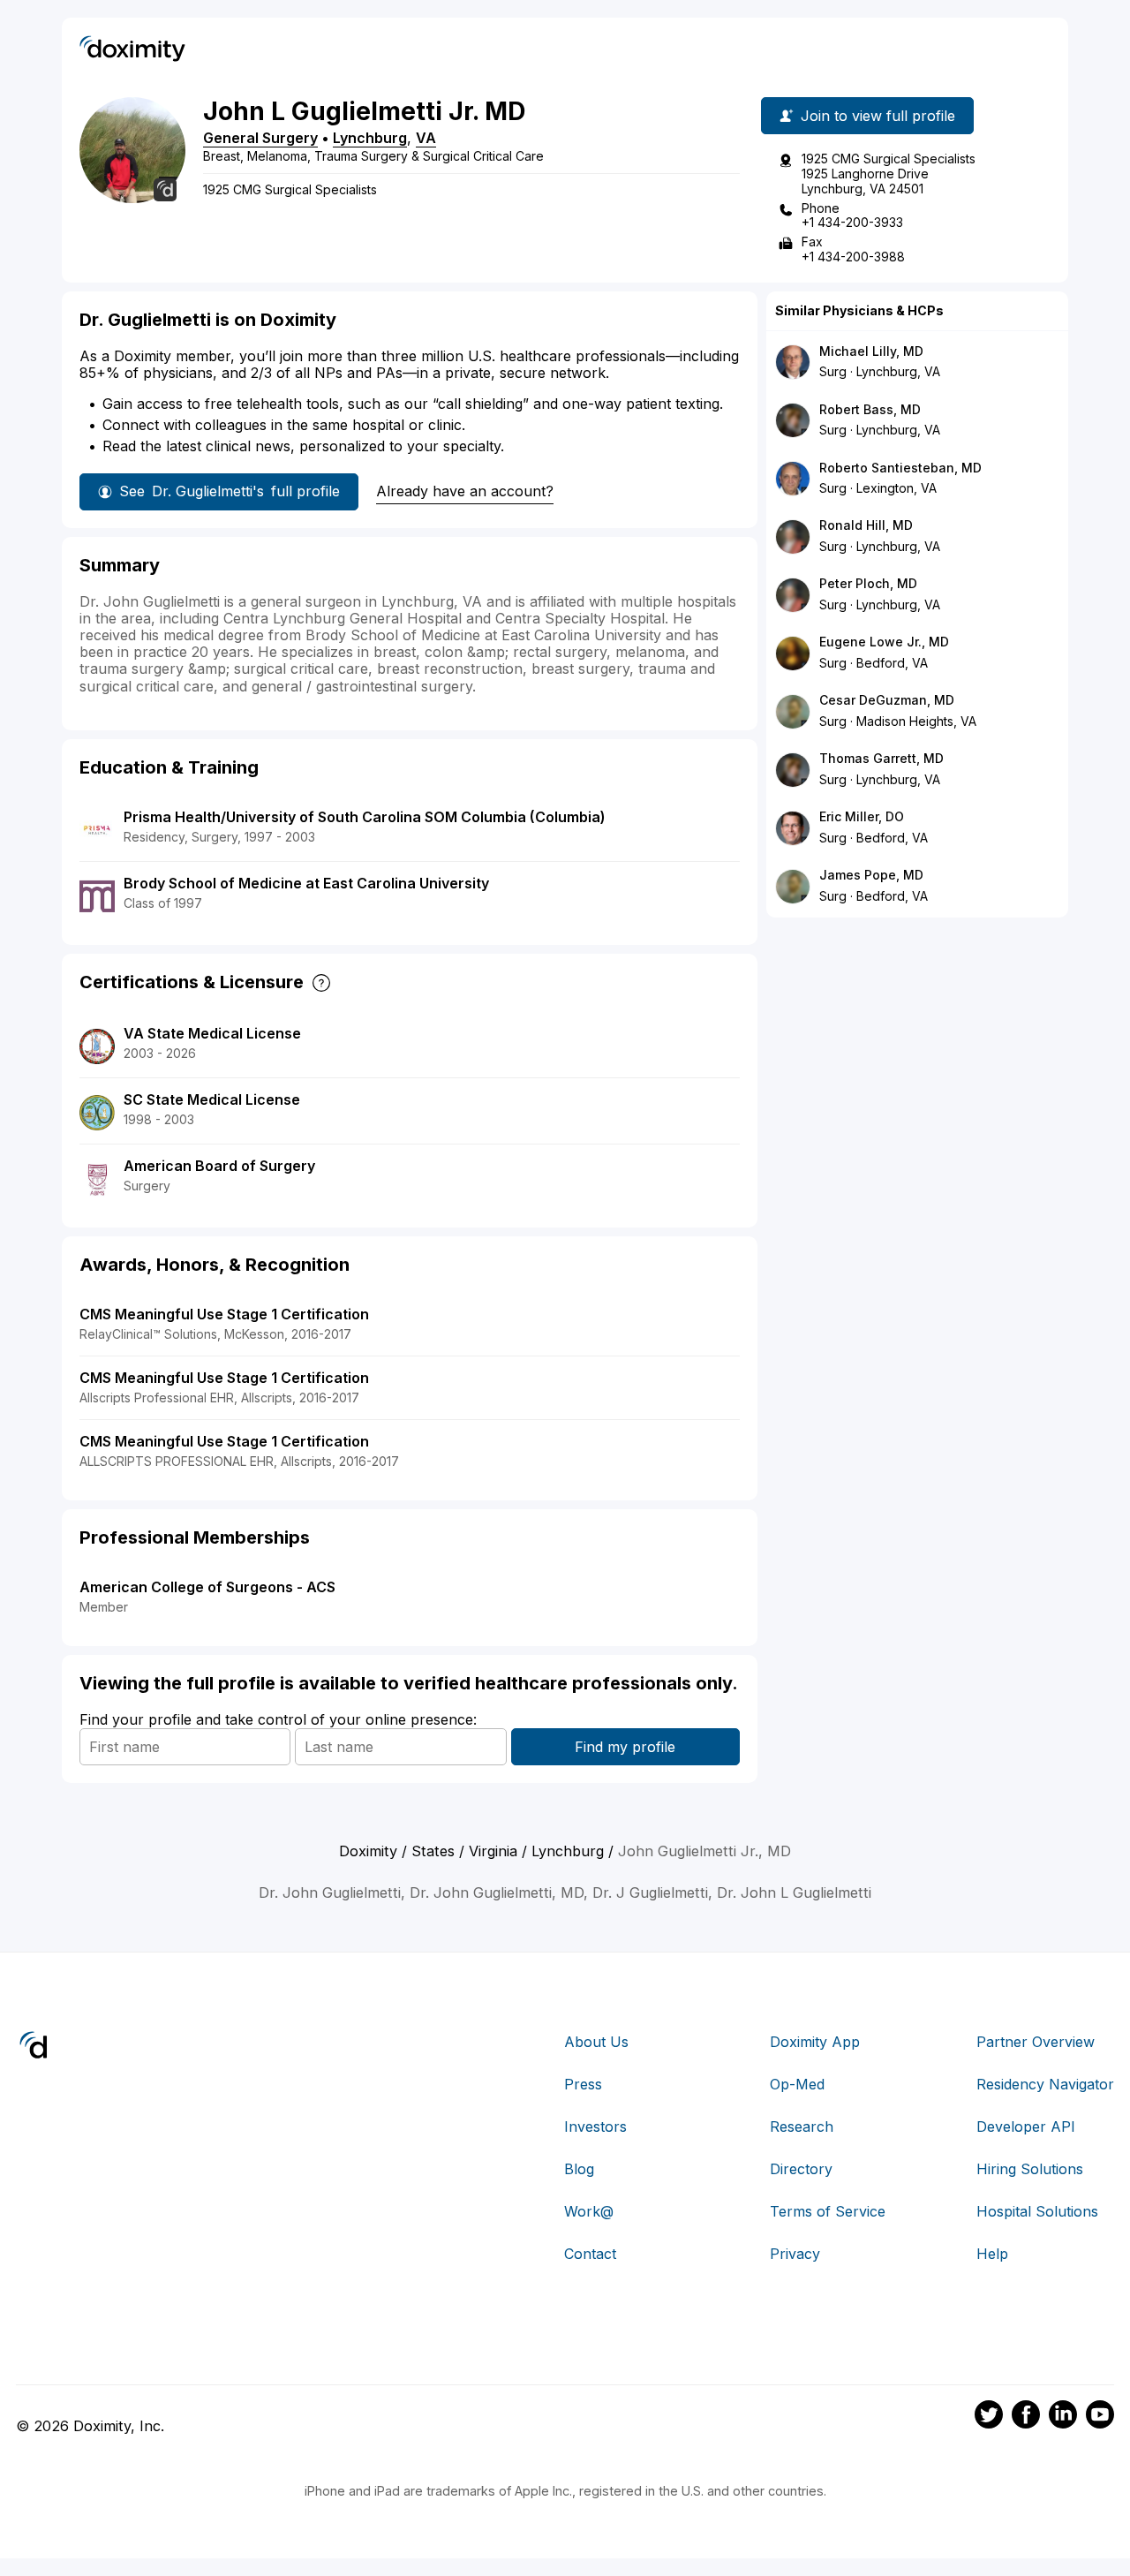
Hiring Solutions (1030, 2169)
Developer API (1026, 2127)
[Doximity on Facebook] (1026, 2417)
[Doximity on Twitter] (989, 2417)
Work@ (589, 2211)
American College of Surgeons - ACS (207, 1587)
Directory (801, 2169)
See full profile (230, 491)
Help (992, 2254)
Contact (590, 2254)
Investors (595, 2127)
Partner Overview (1036, 2042)
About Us (596, 2042)
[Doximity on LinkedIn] (1063, 2417)
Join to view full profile (878, 116)
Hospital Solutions (1037, 2211)
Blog (579, 2169)
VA (426, 138)
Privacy (795, 2254)
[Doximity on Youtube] (1100, 2417)
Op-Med (797, 2084)
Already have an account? (465, 491)
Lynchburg (370, 138)
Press (583, 2084)
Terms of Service (828, 2211)
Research (802, 2127)
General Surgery (260, 138)
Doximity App (815, 2042)
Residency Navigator (1045, 2084)
